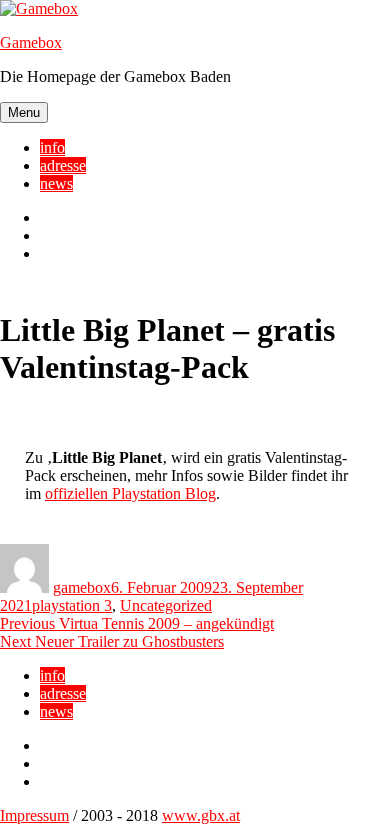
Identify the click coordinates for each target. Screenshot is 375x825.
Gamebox (31, 42)
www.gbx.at (201, 815)
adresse (63, 165)
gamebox (82, 587)
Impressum (34, 815)
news (56, 183)
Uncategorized (166, 605)
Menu (24, 112)
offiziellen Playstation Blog (130, 493)
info (52, 147)
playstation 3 (72, 605)
